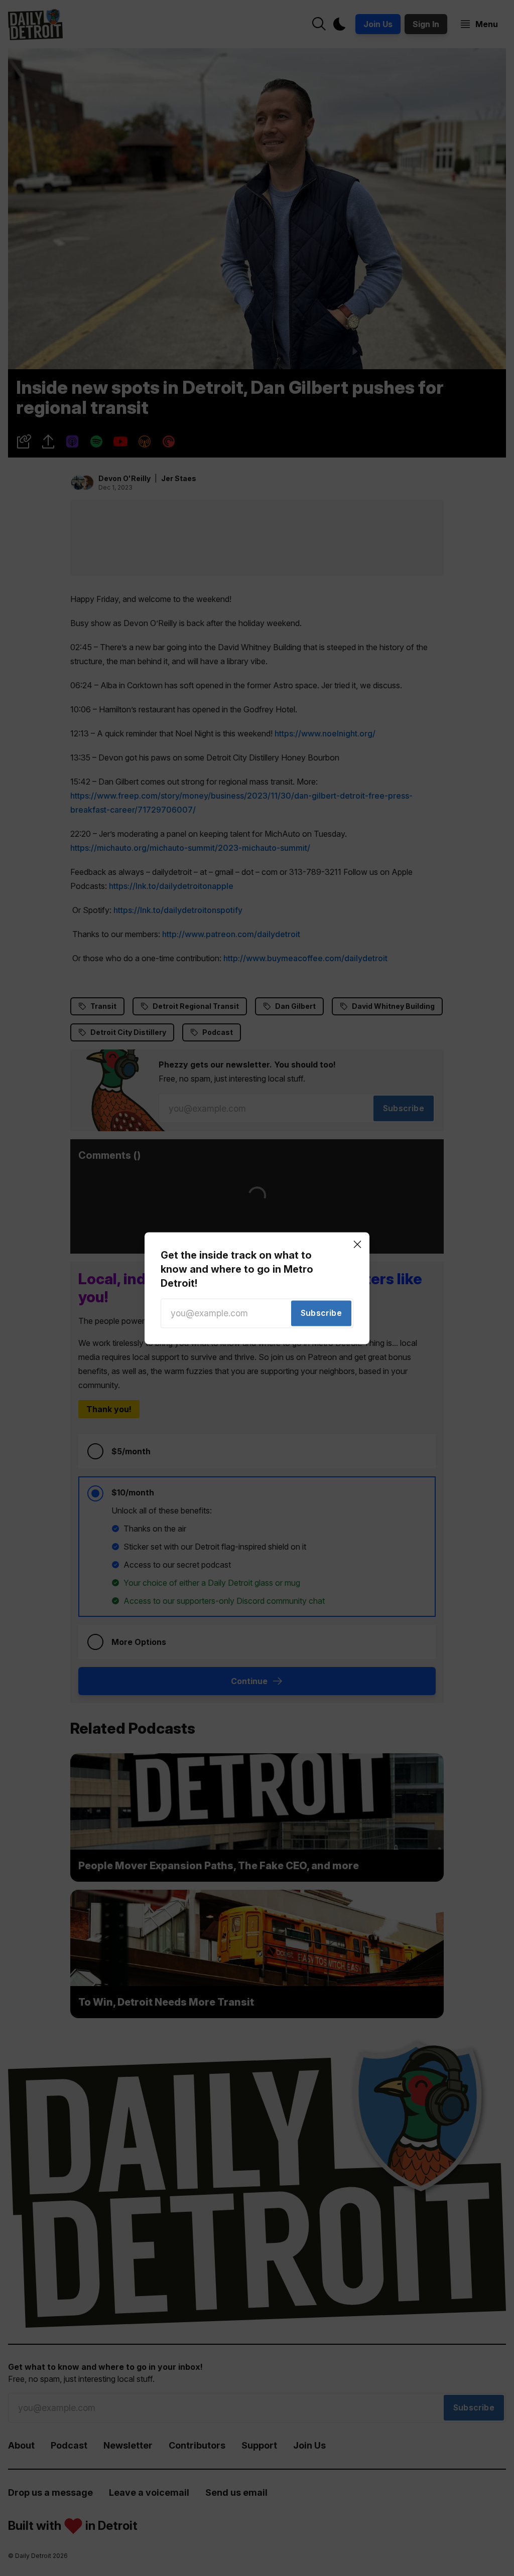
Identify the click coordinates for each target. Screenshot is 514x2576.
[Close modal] (357, 1244)
